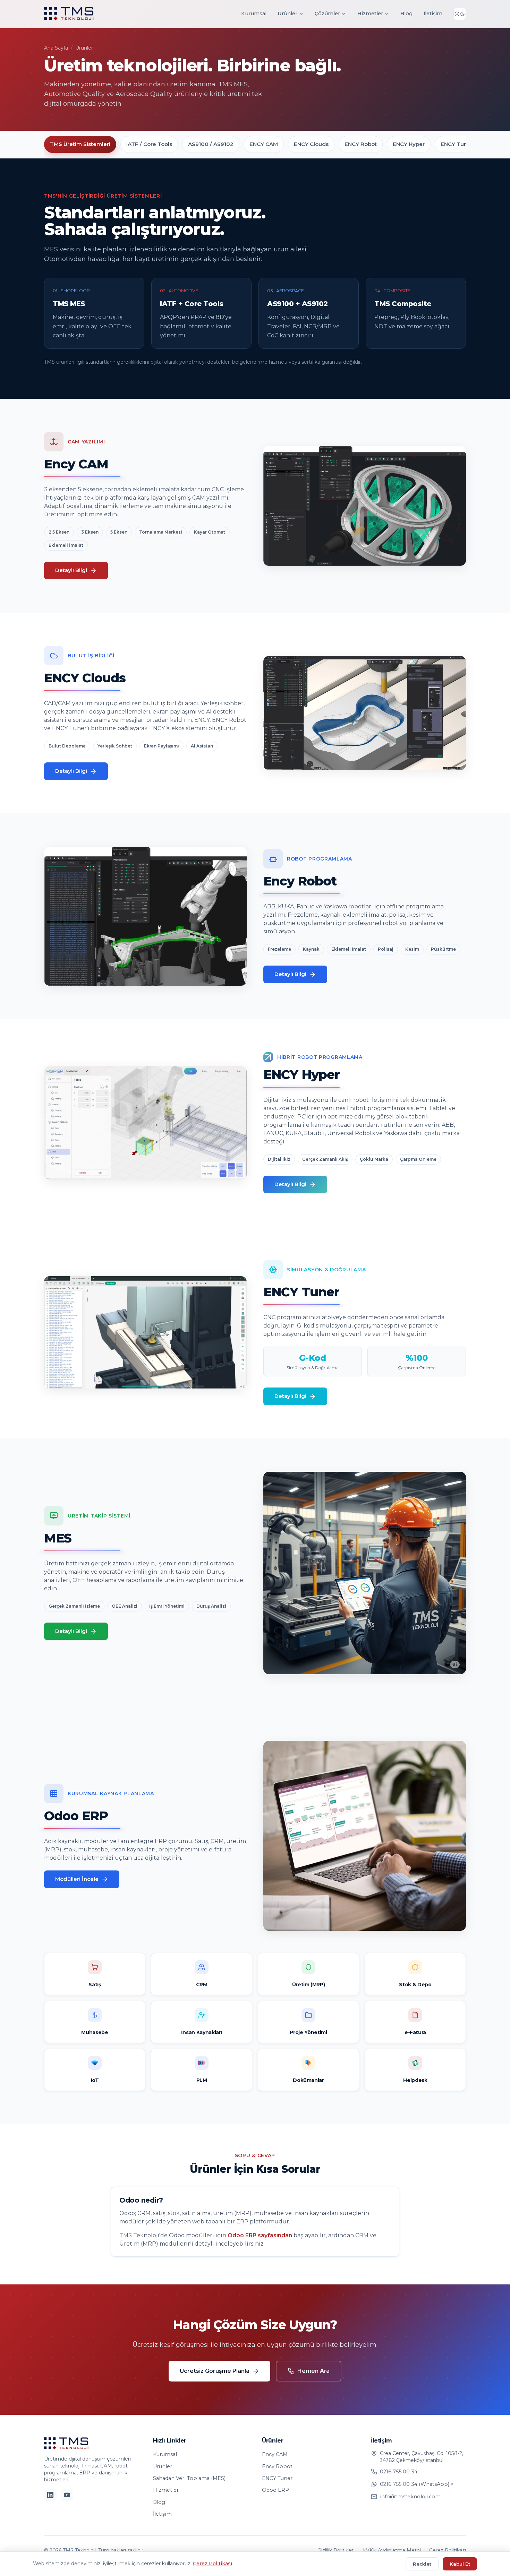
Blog (406, 14)
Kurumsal (254, 14)
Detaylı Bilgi (71, 570)
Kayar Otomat (210, 532)
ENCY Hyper (409, 144)
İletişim (433, 14)
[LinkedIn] (50, 2495)
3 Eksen (90, 532)
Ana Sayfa (56, 48)
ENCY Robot (361, 144)
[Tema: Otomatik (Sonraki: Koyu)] (460, 14)
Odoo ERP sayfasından (260, 2235)
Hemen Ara (313, 2371)
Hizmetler (370, 14)
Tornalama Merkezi (161, 532)
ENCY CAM (264, 144)
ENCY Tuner (457, 144)
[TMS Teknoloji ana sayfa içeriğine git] (69, 14)
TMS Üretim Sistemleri (80, 144)
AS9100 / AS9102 (211, 144)
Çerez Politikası (448, 2550)
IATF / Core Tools (149, 144)
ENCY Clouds (311, 144)
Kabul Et (460, 2564)
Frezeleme (279, 949)
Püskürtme (443, 949)
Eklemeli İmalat (66, 545)
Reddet (422, 2564)
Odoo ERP (275, 2490)
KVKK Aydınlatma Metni (392, 2550)
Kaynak (311, 949)
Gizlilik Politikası (336, 2550)
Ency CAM (275, 2454)
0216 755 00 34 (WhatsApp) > (417, 2484)
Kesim (412, 949)
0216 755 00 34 (399, 2472)
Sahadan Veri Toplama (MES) (189, 2478)
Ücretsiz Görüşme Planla (215, 2371)
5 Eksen (119, 532)
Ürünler (287, 14)
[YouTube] (67, 2495)
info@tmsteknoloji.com (410, 2497)
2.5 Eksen (59, 532)
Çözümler (327, 14)
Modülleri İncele (77, 1879)
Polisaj (386, 949)
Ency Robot (277, 2466)
